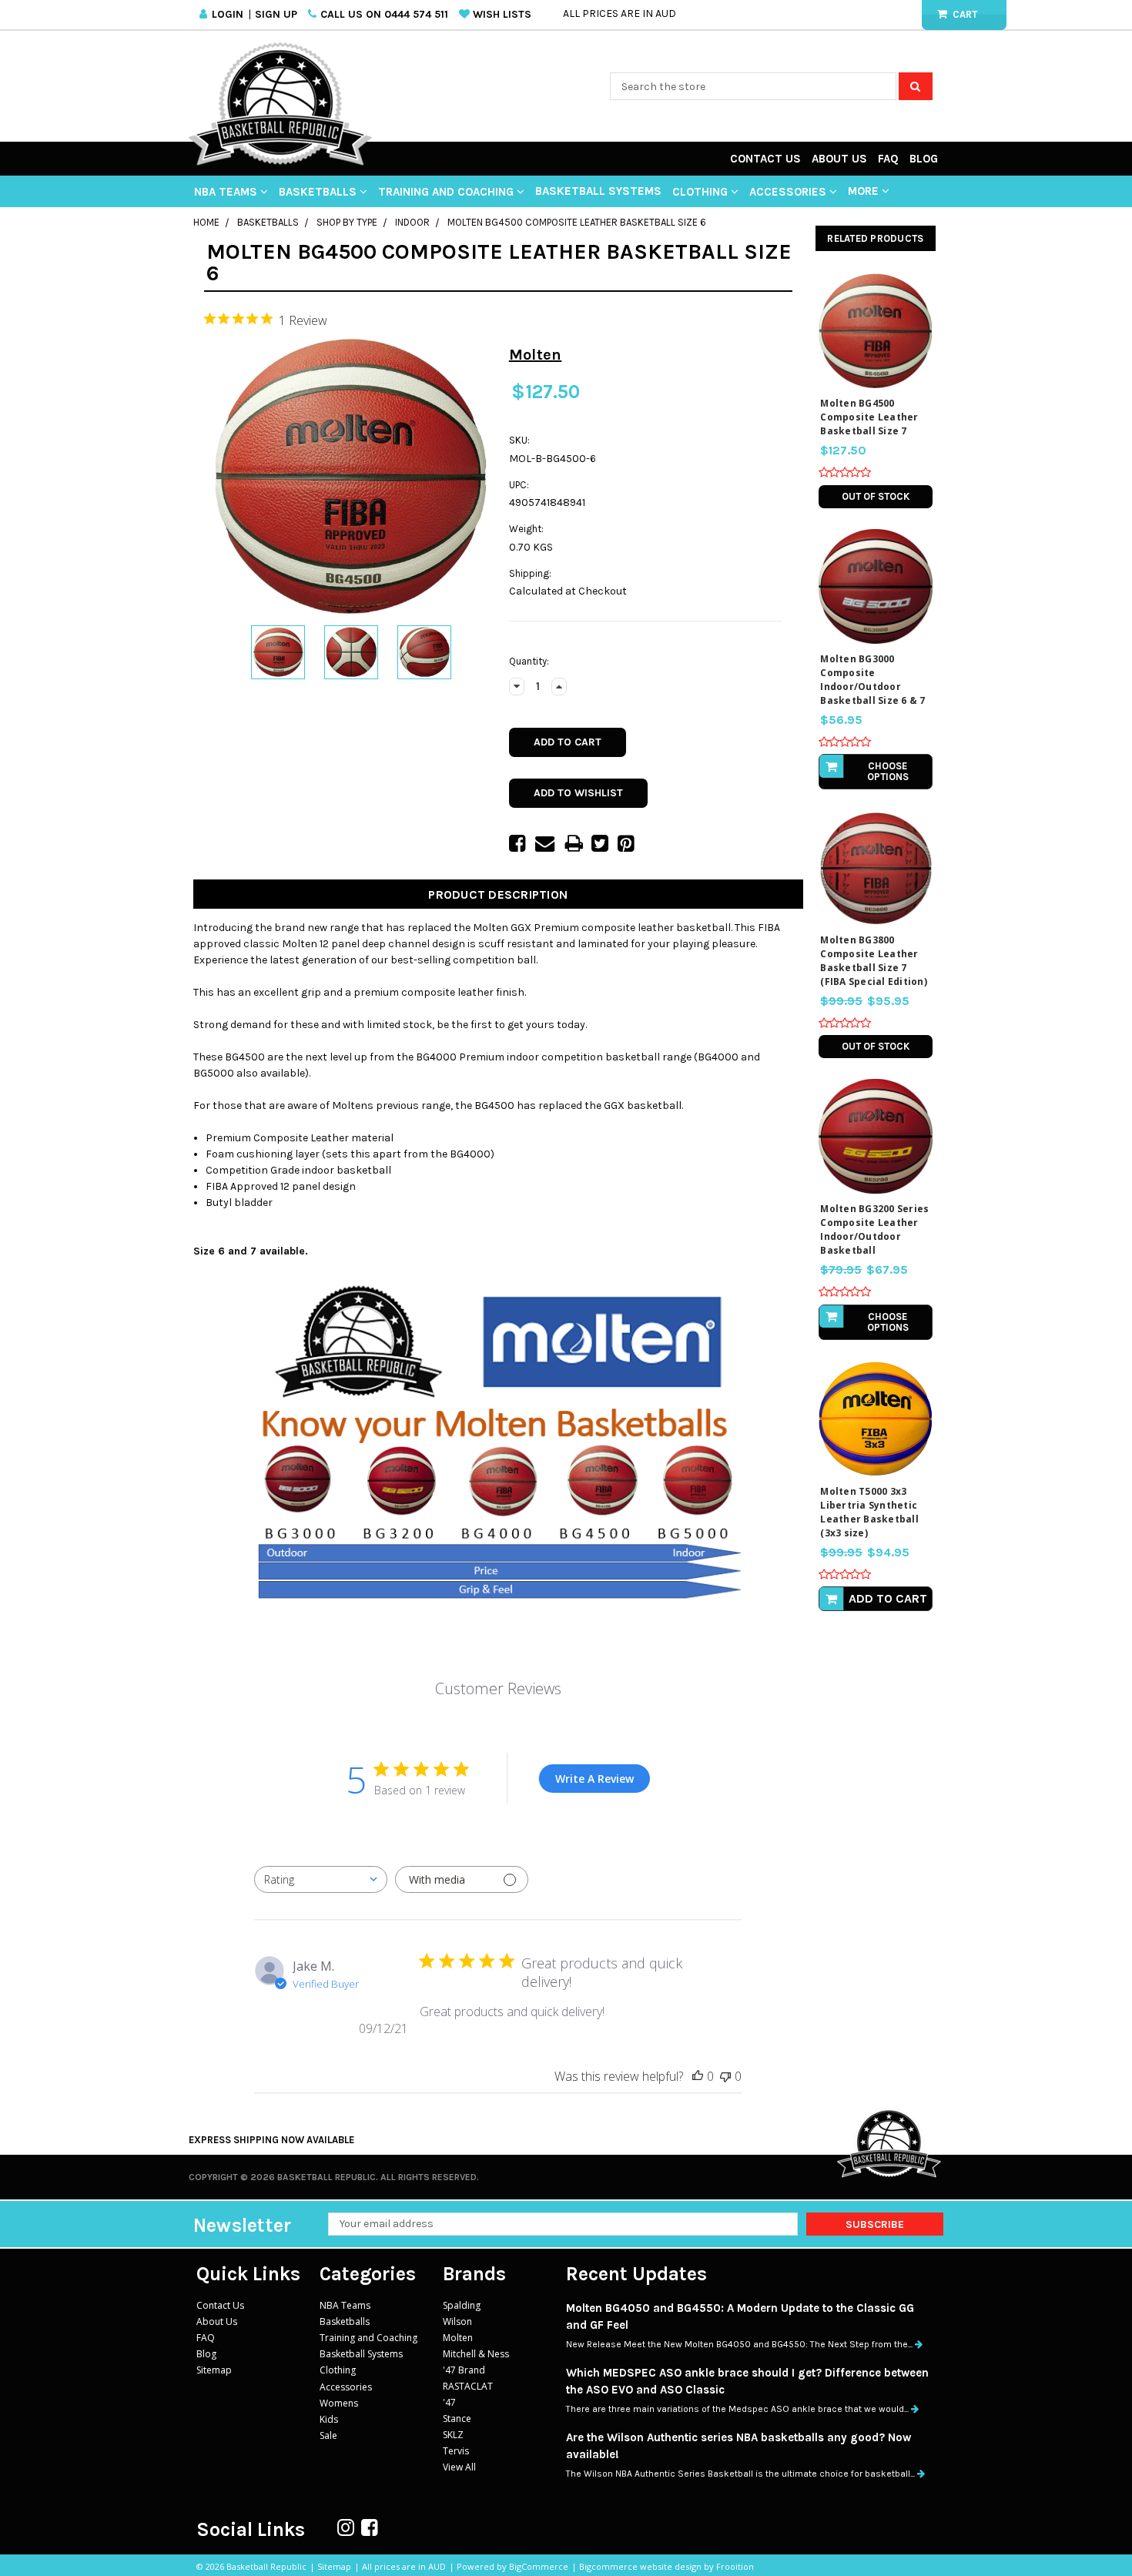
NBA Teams (227, 192)
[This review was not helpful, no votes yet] (725, 2076)
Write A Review (594, 1779)
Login (228, 14)
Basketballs (319, 192)
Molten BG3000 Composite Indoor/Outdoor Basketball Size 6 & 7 (872, 680)
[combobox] (321, 1879)
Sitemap (214, 2370)
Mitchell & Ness (476, 2354)
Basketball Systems (598, 191)
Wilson (457, 2321)
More (865, 191)
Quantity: (529, 661)
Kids (329, 2419)
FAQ (888, 159)
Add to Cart (888, 1598)
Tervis (456, 2451)
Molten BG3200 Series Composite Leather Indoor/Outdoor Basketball (874, 1229)
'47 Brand (464, 2370)
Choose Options (888, 771)
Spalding (462, 2305)
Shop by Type (347, 222)
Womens (339, 2403)
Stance (457, 2419)
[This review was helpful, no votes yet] (698, 2076)
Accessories (789, 192)
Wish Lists (502, 14)
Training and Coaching (447, 192)
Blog (924, 159)
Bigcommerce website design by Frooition (666, 2566)
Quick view (876, 325)
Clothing (702, 192)
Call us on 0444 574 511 (384, 14)
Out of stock (876, 496)
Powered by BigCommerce (512, 2566)
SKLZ (453, 2435)
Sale (328, 2435)
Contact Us (765, 159)
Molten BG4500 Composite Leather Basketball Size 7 (869, 417)
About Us (839, 159)
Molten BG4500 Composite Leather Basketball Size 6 (577, 222)
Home (206, 222)
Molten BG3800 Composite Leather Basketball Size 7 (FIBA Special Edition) (874, 961)
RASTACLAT (468, 2386)
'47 (449, 2402)
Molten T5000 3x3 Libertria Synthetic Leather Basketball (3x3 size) (869, 1512)
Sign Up (276, 14)
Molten (458, 2338)
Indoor (412, 222)
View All (459, 2467)
